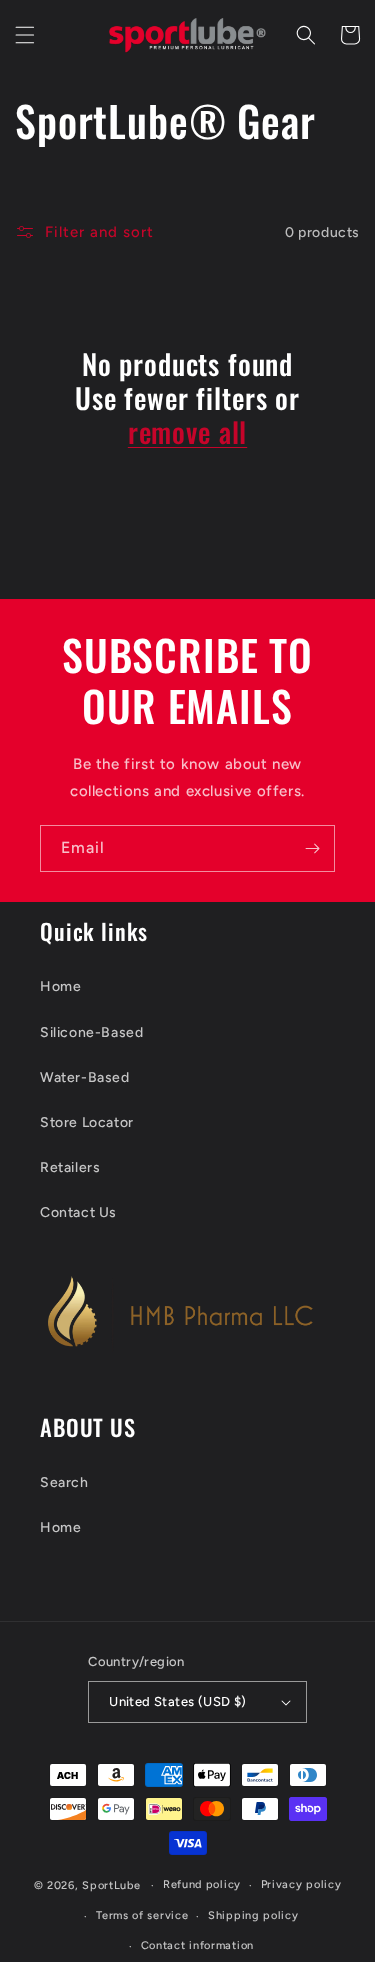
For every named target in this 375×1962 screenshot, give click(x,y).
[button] (25, 35)
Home (60, 986)
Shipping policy (253, 1915)
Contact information (197, 1945)
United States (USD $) (177, 1701)
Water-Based (85, 1077)
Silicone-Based (91, 1032)
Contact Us (78, 1212)
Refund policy (202, 1884)
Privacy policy (301, 1884)
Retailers (70, 1167)
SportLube (111, 1885)
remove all (187, 432)
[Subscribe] (312, 848)
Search (64, 1482)
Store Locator (87, 1122)
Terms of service (142, 1915)
